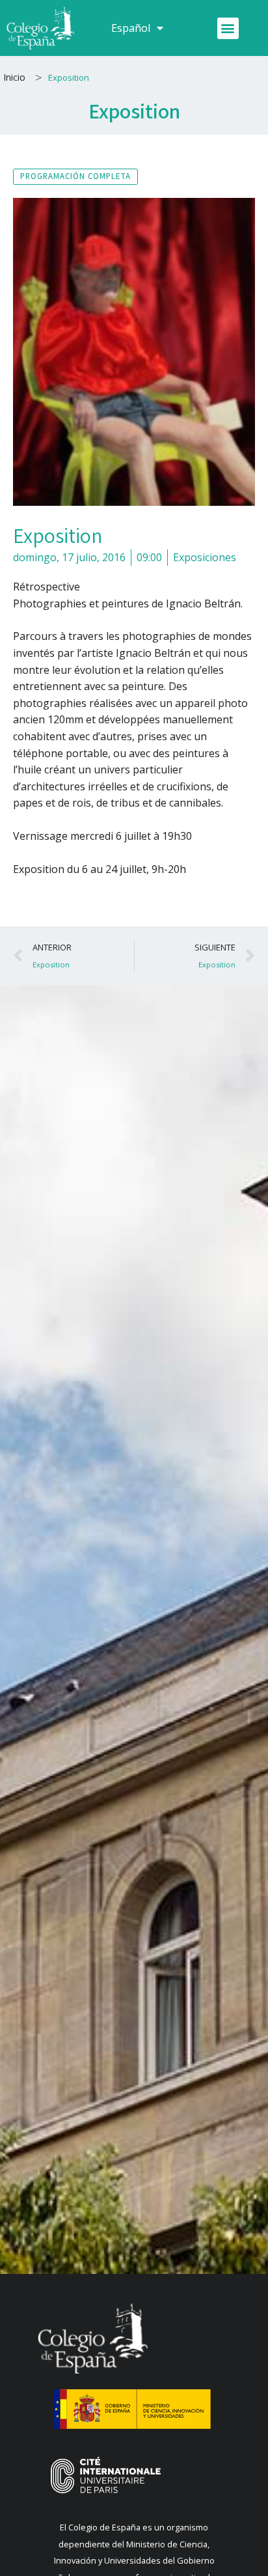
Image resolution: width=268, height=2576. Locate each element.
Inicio (14, 77)
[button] (228, 28)
